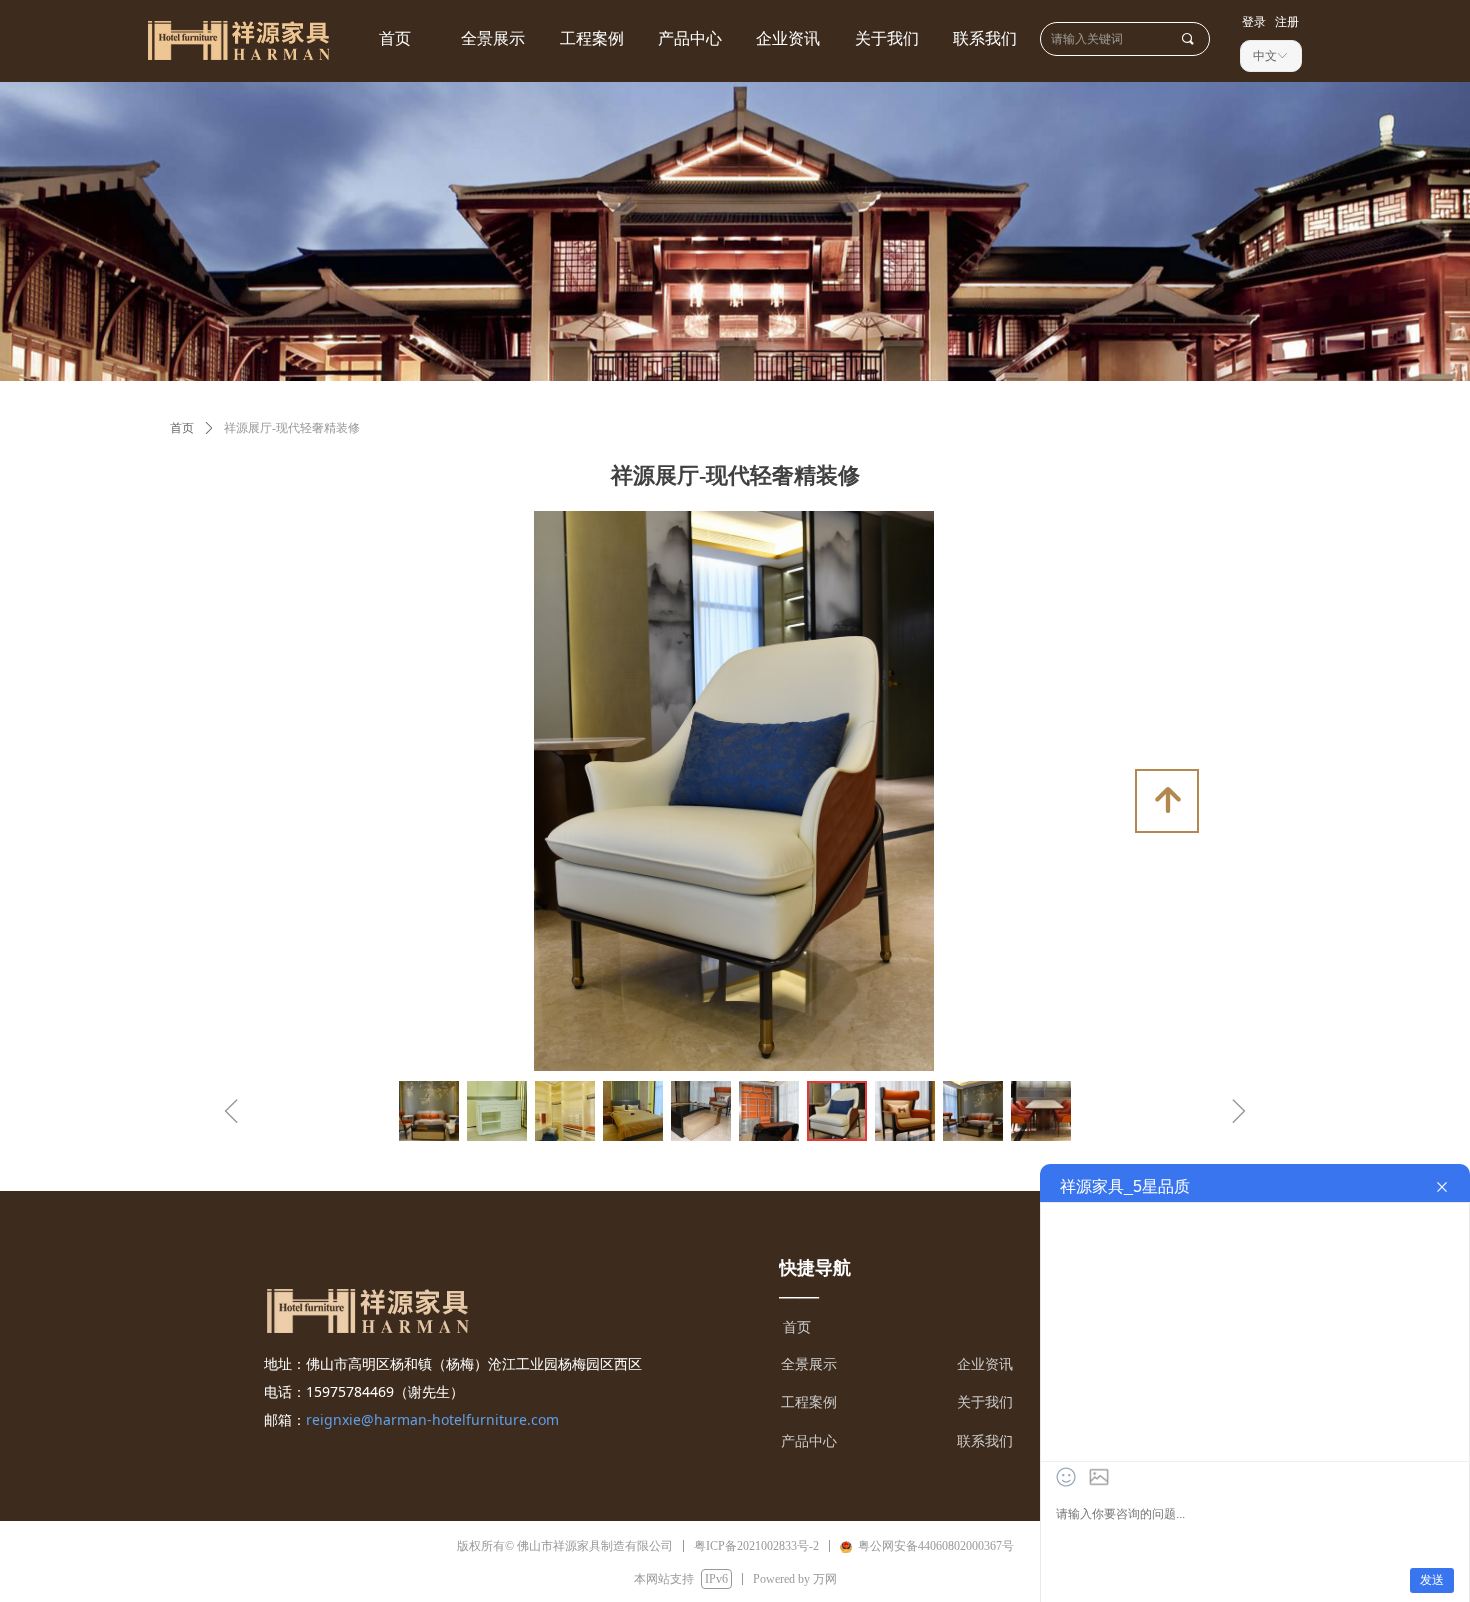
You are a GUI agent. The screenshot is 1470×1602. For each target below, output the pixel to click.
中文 (1265, 56)
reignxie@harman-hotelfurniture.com (432, 1419)
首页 (182, 428)
